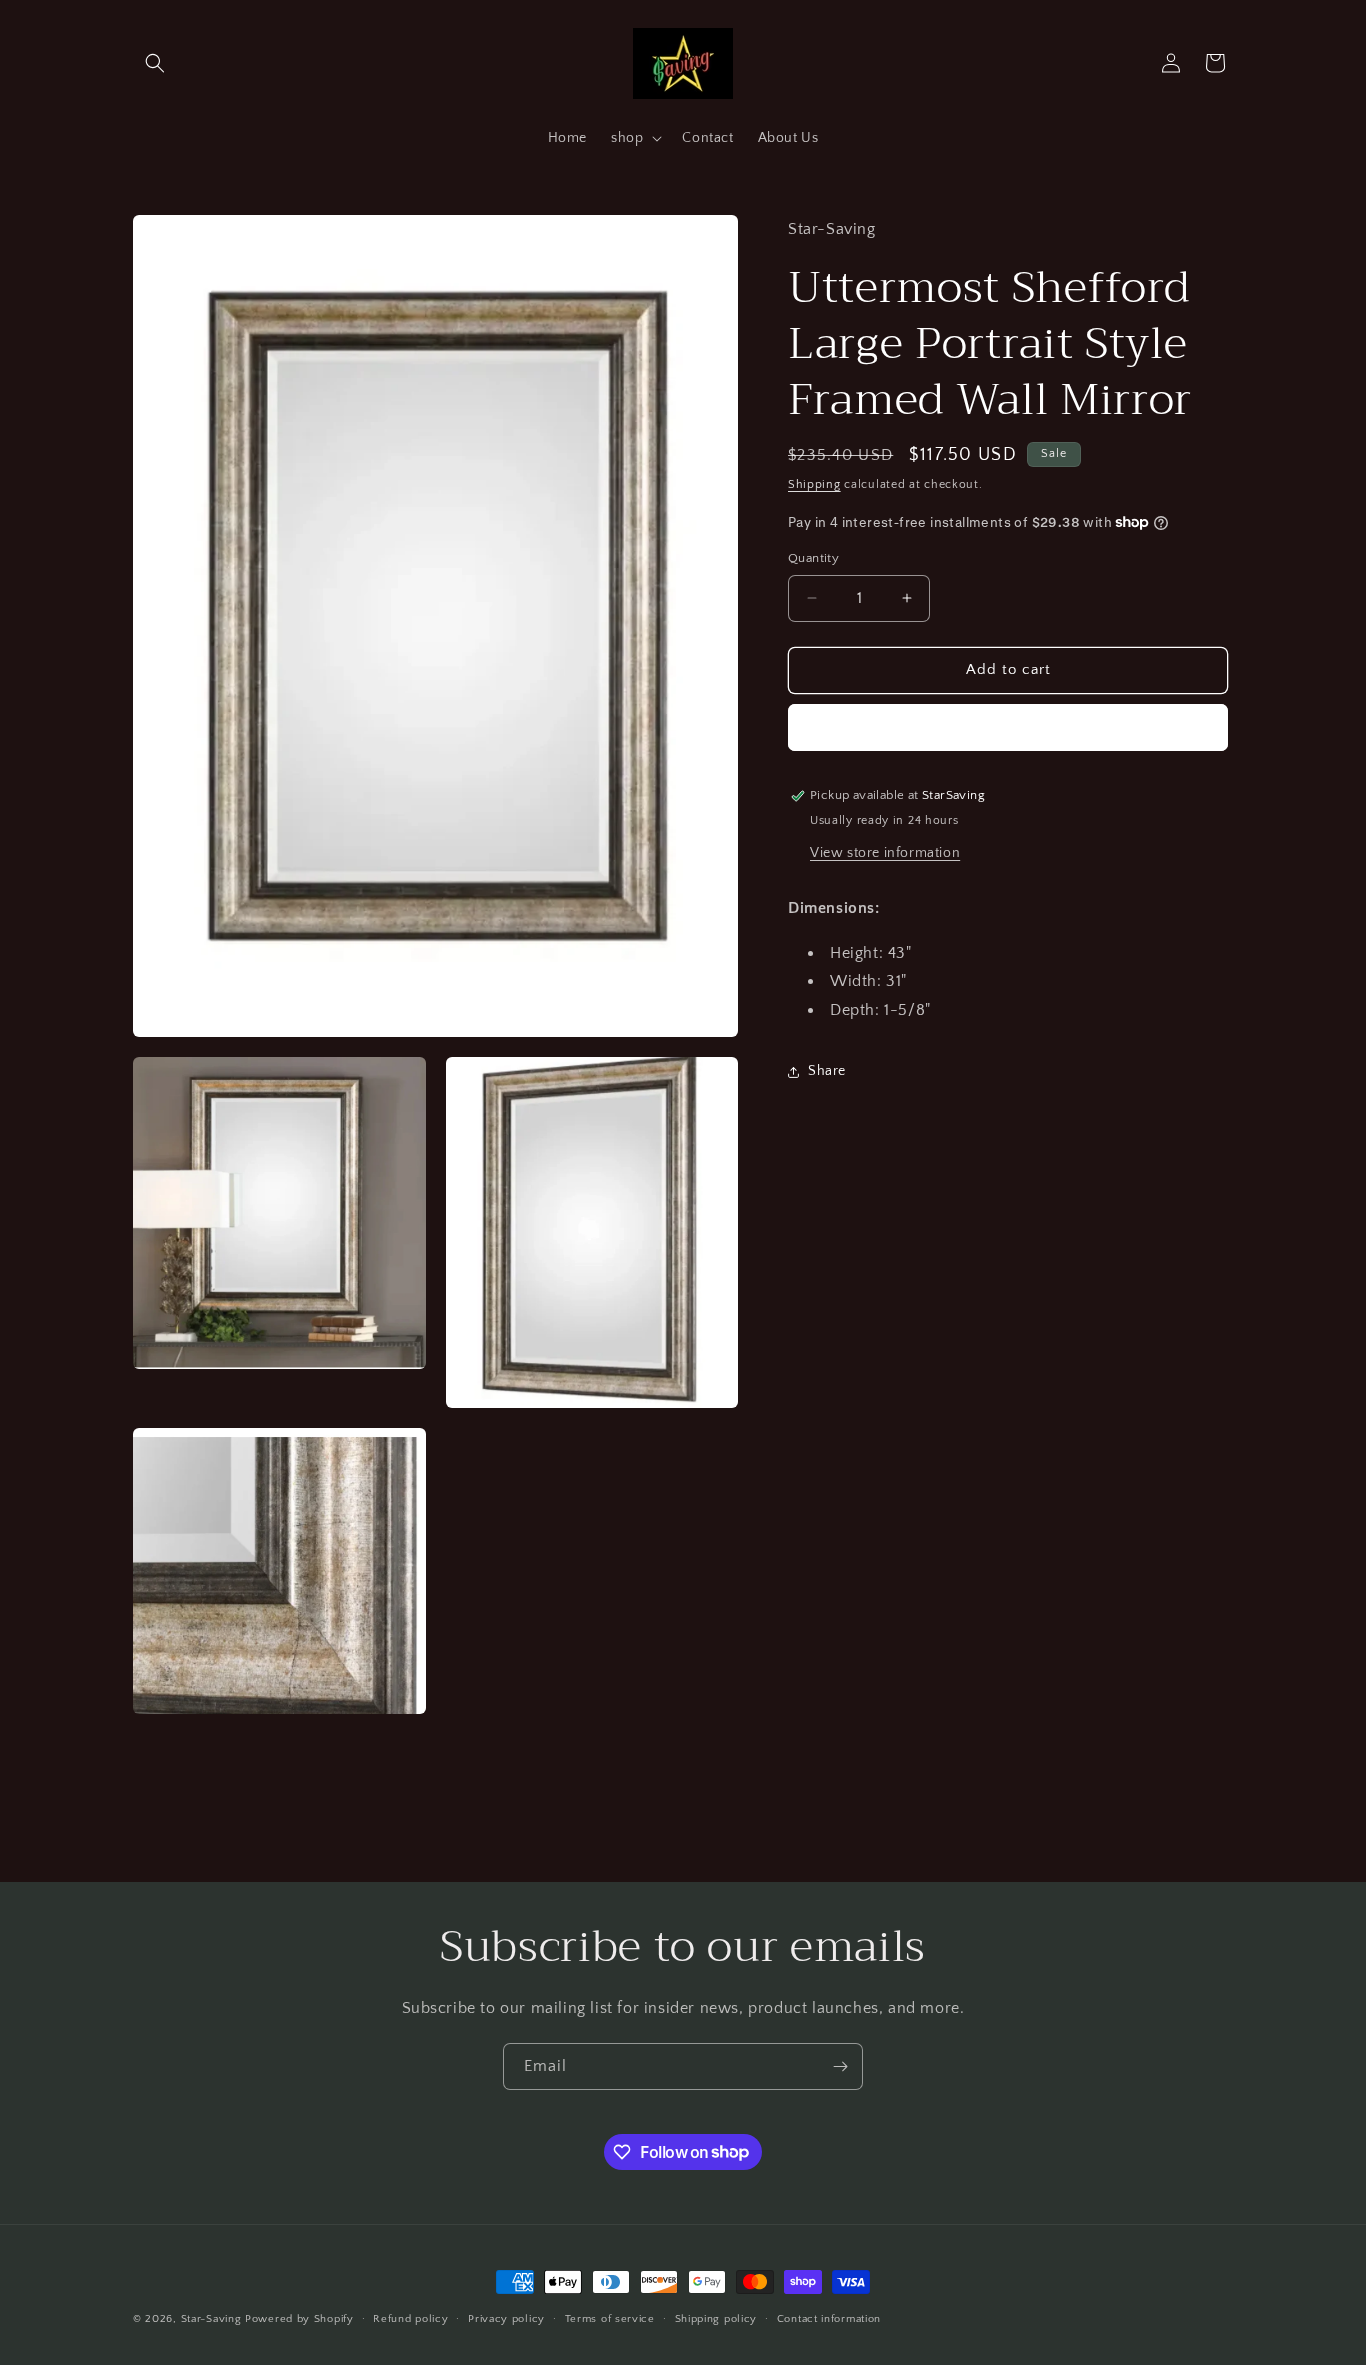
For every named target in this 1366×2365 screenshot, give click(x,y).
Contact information (829, 2318)
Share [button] (827, 1071)
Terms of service (610, 2318)
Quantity (813, 558)
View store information (885, 852)
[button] (155, 63)
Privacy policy (506, 2318)
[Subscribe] (840, 2066)
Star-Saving (211, 2319)
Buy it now (1008, 727)
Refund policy (410, 2318)
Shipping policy (716, 2318)
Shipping (814, 483)
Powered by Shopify (299, 2319)
